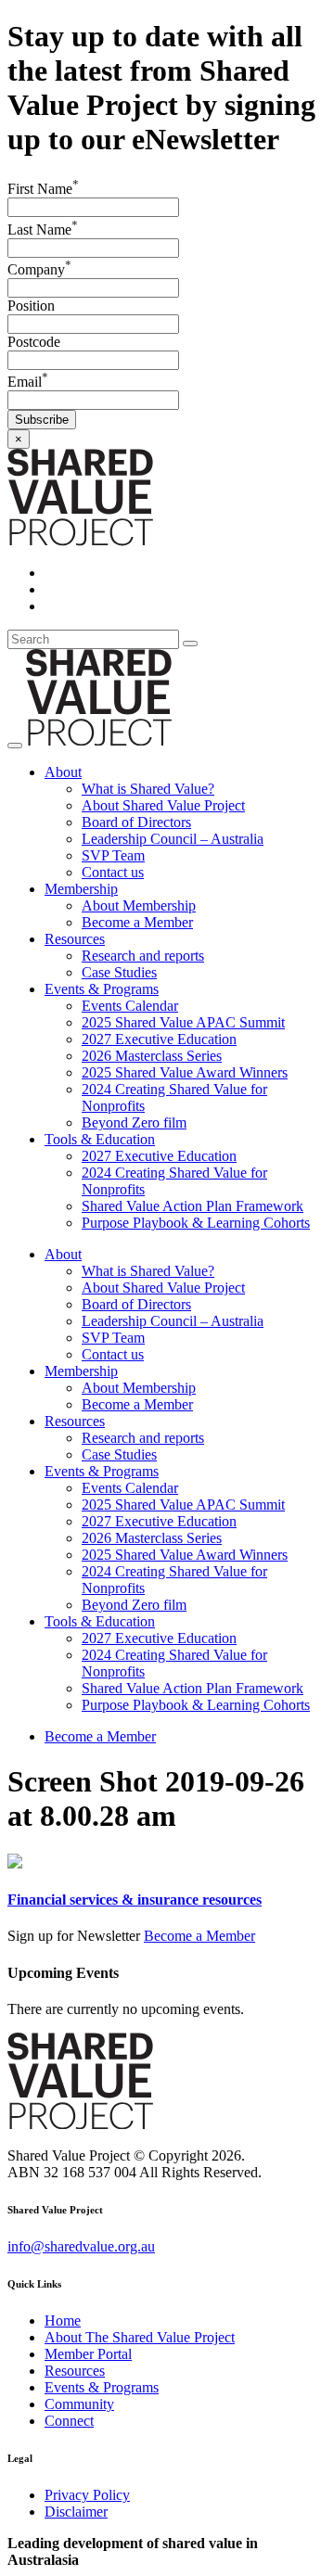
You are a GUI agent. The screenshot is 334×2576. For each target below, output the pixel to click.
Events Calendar (130, 1006)
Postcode (34, 342)
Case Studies (119, 972)
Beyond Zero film (134, 1122)
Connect (69, 2421)
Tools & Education (100, 1139)
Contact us (113, 872)
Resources (75, 939)
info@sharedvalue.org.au (81, 2246)
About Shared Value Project (163, 805)
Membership (81, 889)
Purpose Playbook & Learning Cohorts (196, 1223)
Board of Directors (136, 822)
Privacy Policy (87, 2495)
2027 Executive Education (159, 1039)
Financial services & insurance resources (135, 1900)
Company (39, 269)
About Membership (139, 905)
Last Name (43, 230)
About (63, 772)
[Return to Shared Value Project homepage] (80, 541)
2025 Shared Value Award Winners (185, 1072)
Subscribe (42, 420)
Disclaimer (76, 2512)
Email (28, 382)
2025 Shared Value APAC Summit (183, 1022)
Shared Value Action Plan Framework (193, 1206)
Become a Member (137, 922)
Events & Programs (102, 989)
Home (63, 2321)
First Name (43, 189)
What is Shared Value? (148, 789)
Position (31, 306)
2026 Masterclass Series (152, 1056)
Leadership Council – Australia (173, 839)
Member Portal (88, 2354)
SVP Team (113, 855)
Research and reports (143, 956)
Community (79, 2404)
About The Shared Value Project (140, 2337)
